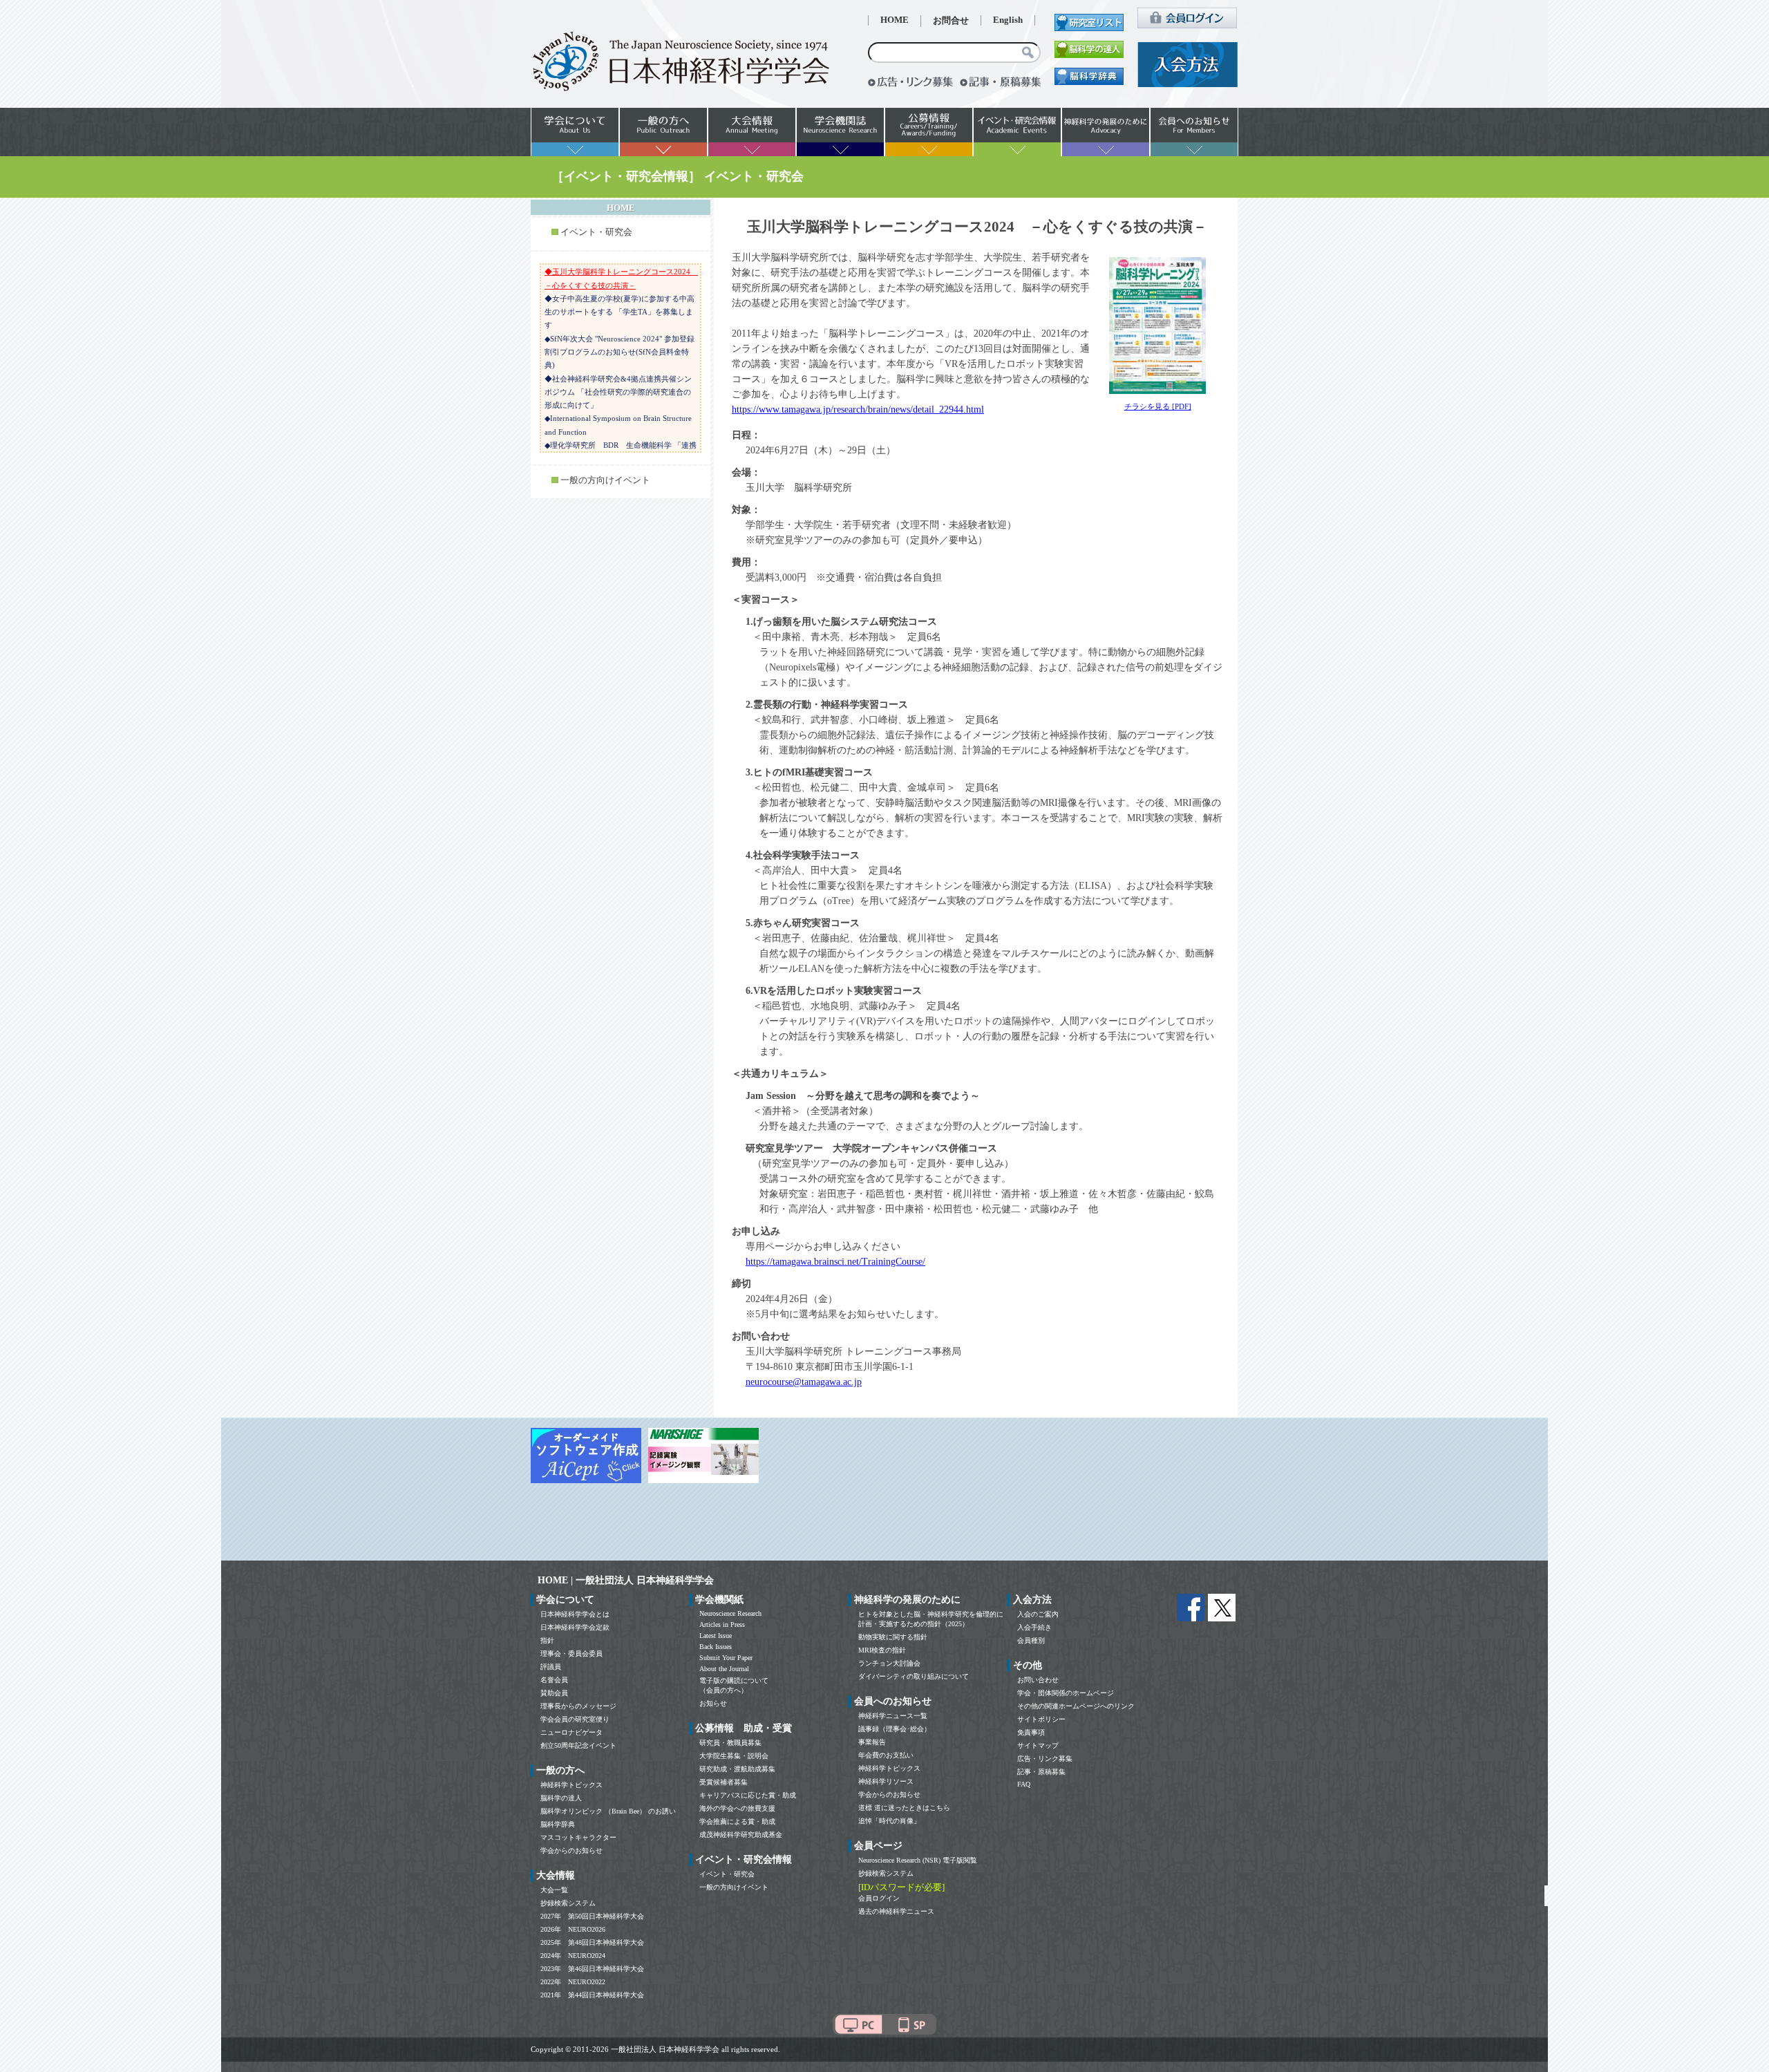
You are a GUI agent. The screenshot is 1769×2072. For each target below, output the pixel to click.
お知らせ (713, 1703)
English (1008, 20)
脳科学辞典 (558, 1824)
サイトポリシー (1041, 1719)
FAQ (1024, 1784)
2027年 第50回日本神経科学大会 (592, 1916)
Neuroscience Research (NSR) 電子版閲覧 (918, 1860)
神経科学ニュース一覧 (893, 1716)
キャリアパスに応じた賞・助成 (748, 1795)
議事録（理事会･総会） (895, 1729)
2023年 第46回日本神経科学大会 (592, 1969)
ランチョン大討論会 (889, 1663)
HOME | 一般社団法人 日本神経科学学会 (626, 1580)
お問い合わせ (1038, 1680)
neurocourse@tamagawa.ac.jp (804, 1382)
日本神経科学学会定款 (575, 1627)
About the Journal (724, 1669)
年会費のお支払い (886, 1755)
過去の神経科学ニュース (896, 1911)
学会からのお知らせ (571, 1850)
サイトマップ (1038, 1745)
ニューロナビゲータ (571, 1732)
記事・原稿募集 (1041, 1772)
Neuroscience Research (730, 1613)
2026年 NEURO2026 (573, 1929)
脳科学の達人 (561, 1798)
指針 (547, 1640)
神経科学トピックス (571, 1785)
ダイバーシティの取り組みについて (914, 1676)
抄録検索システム (568, 1903)
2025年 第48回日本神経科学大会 (592, 1942)
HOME (895, 20)
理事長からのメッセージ (578, 1706)
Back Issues (716, 1647)
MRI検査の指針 (882, 1650)
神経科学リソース (886, 1781)
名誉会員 (554, 1680)
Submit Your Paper (726, 1658)
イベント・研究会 (596, 232)
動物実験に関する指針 (893, 1637)
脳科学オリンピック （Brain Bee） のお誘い (608, 1811)
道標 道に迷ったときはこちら (904, 1808)
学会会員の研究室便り (575, 1719)
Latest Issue (716, 1636)
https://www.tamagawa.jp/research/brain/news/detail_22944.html (858, 409)
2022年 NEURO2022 (573, 1982)
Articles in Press (722, 1624)
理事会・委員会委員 (571, 1654)
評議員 (551, 1667)
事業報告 (872, 1742)
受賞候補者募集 (723, 1782)
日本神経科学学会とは (575, 1614)
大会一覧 (554, 1890)
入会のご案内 (1038, 1614)
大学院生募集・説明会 (734, 1756)
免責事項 (1031, 1732)
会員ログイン (879, 1898)
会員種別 (1031, 1640)
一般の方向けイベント (605, 480)
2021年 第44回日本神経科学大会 (592, 1995)
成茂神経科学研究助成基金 (741, 1835)
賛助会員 (554, 1693)
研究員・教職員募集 (730, 1743)
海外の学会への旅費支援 (737, 1808)
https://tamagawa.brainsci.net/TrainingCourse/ (835, 1262)
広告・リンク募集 (1045, 1759)
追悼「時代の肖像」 (889, 1821)
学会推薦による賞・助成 (737, 1821)
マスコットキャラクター (578, 1837)
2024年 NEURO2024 (573, 1956)
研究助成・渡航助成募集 (737, 1769)
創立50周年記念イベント (578, 1745)
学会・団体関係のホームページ (1066, 1693)
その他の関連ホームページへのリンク (1076, 1706)
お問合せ (951, 21)
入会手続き (1034, 1627)
